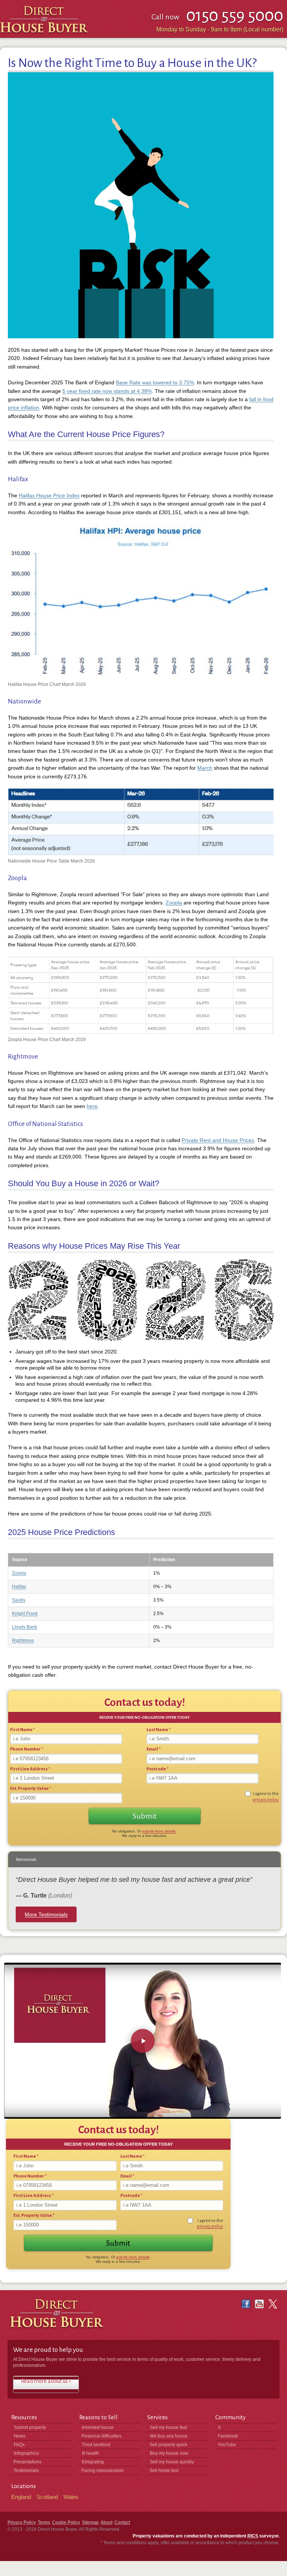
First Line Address (30, 1769)
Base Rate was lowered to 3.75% (155, 382)
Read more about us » (46, 2381)
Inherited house (98, 2427)
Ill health (90, 2453)
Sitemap (90, 2522)
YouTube (227, 2445)
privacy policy (266, 1800)
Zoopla (174, 903)
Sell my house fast (168, 2427)
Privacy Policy (22, 2522)
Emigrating (93, 2462)
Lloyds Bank (24, 1627)
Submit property (30, 2427)
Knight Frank (25, 1614)
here (92, 1106)
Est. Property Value (31, 1788)
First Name (23, 1730)
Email (154, 1749)
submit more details (159, 1831)
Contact (122, 2522)
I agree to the (266, 1797)
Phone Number (27, 1749)
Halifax (19, 1587)
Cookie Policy (66, 2522)
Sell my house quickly (172, 2462)
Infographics (26, 2453)
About (107, 2522)
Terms (44, 2522)
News (20, 2436)
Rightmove (23, 1640)
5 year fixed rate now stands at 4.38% (107, 391)
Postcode (158, 1769)
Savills (19, 1600)
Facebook (228, 2436)
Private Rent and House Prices (218, 1140)
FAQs (19, 2445)
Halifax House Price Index (49, 495)
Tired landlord (96, 2445)
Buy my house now (169, 2453)
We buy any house (169, 2436)
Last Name (159, 1730)
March (205, 768)
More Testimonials (46, 1914)
